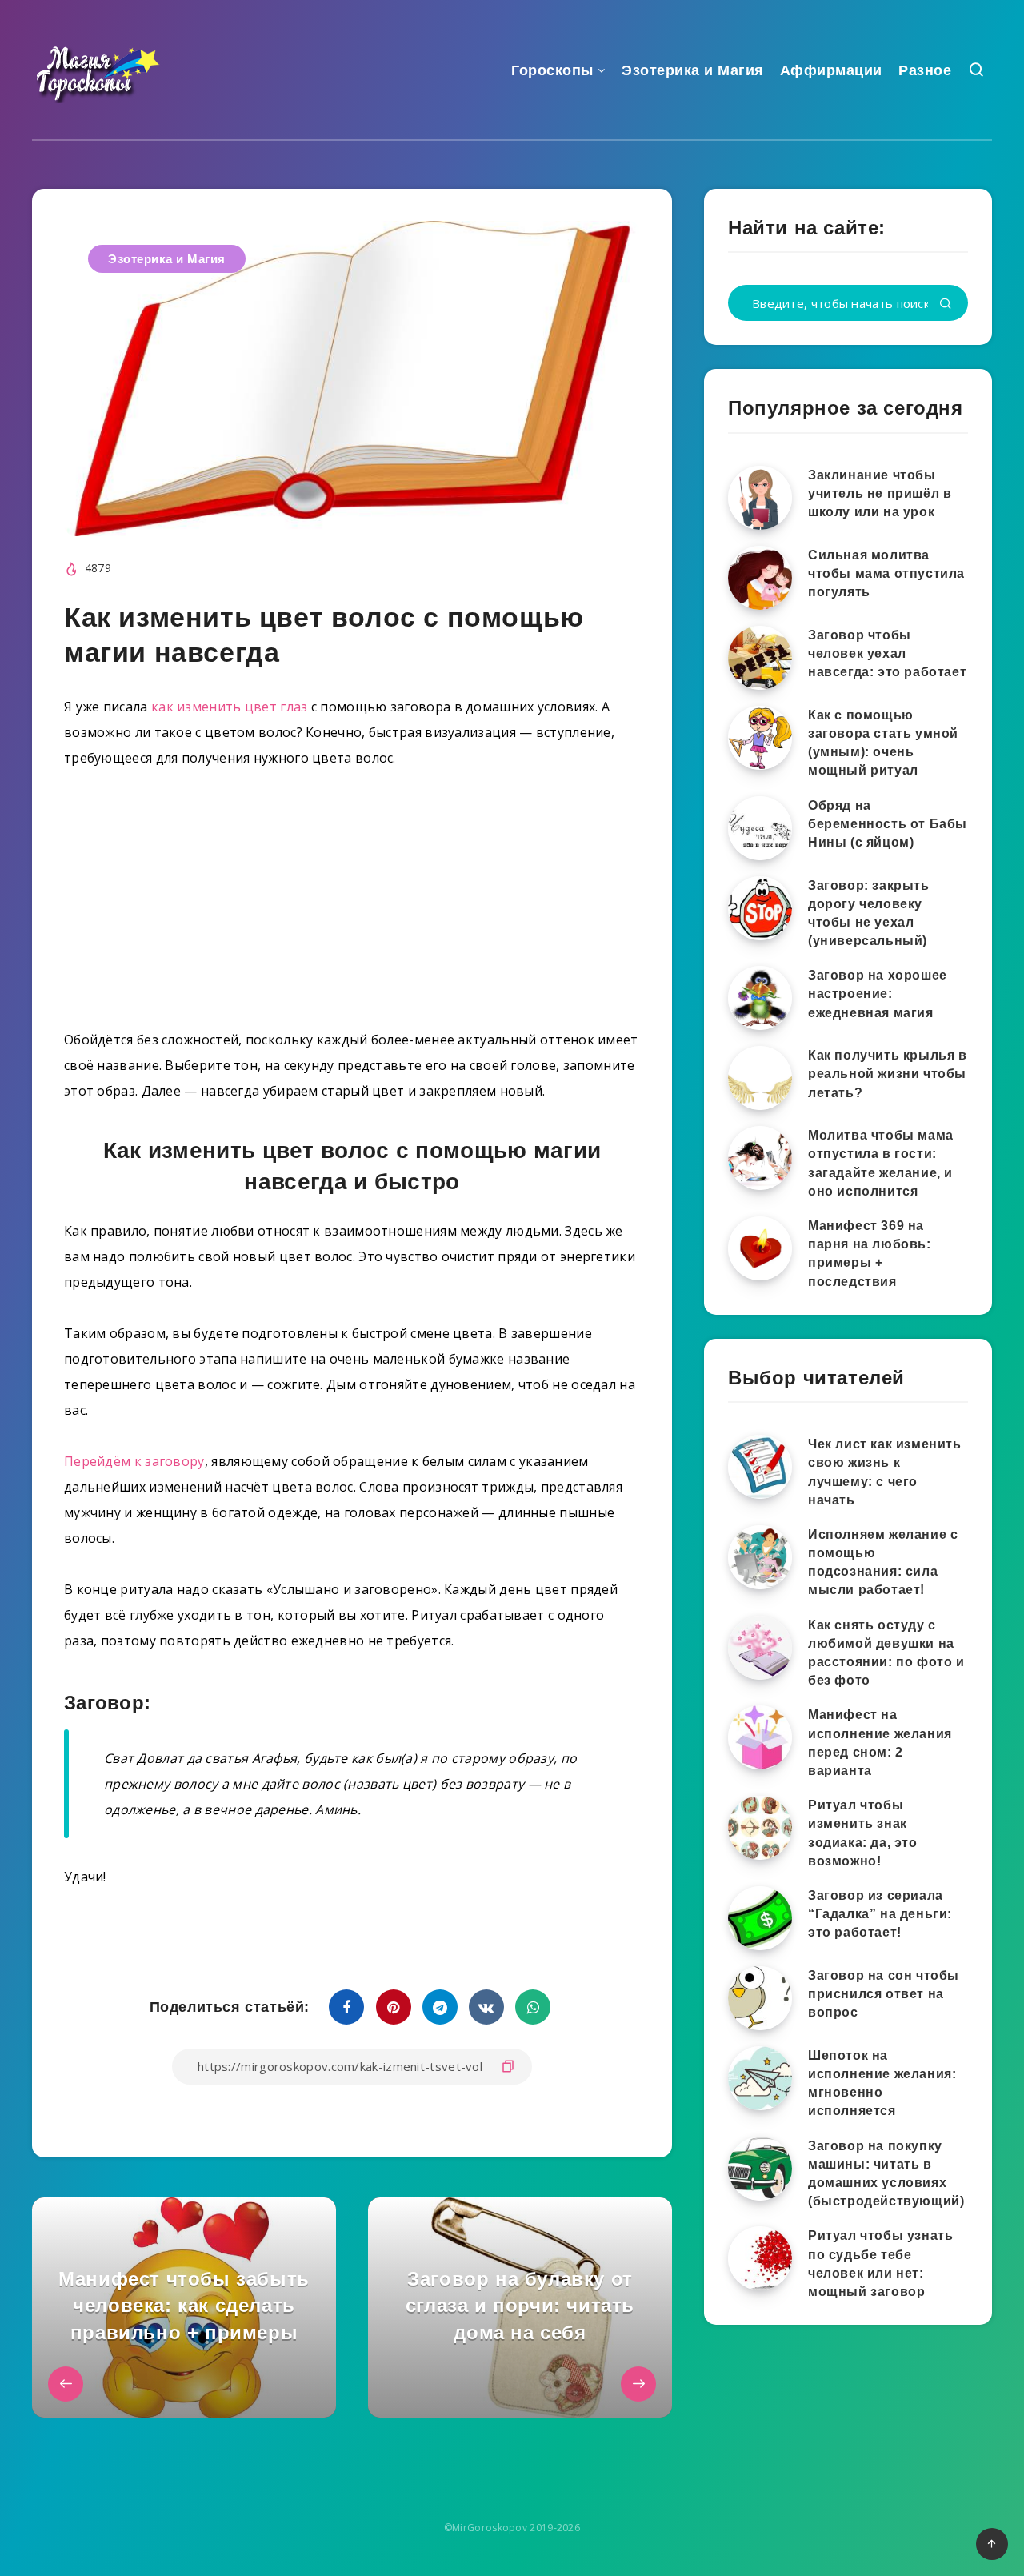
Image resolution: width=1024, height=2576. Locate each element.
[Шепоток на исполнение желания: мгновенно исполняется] (760, 2078)
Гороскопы (552, 70)
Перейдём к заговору (134, 1461)
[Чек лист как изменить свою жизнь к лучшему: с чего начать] (760, 1467)
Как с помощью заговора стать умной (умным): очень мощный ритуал (883, 743)
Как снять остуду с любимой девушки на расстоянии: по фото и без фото (886, 1653)
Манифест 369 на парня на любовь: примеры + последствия (870, 1254)
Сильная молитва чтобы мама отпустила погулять (886, 573)
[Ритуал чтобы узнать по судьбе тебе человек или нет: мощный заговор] (760, 2258)
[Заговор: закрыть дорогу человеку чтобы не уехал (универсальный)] (760, 908)
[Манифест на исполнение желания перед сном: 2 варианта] (760, 1737)
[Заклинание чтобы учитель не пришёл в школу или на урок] (760, 498)
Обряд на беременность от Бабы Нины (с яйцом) (888, 824)
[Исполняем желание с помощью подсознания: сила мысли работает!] (760, 1557)
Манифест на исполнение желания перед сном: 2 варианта (880, 1743)
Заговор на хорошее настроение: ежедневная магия (878, 994)
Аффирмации (831, 70)
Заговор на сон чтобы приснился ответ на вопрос (884, 1994)
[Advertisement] (352, 905)
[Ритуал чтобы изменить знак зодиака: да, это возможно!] (760, 1828)
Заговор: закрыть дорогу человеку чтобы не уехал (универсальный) (869, 913)
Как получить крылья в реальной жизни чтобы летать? (888, 1074)
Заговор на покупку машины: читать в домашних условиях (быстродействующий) (886, 2174)
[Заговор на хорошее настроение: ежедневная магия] (760, 998)
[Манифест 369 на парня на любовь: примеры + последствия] (760, 1248)
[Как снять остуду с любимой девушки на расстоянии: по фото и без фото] (760, 1648)
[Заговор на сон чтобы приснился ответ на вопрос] (760, 1998)
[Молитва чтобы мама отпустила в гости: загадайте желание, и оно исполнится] (760, 1158)
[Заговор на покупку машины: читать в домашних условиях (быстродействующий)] (760, 2169)
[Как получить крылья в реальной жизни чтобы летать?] (760, 1078)
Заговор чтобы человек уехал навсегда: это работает (887, 653)
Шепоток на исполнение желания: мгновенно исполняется (882, 2083)
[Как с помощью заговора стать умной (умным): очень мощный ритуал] (760, 738)
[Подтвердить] (946, 304)
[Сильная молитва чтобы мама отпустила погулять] (760, 578)
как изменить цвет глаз (230, 707)
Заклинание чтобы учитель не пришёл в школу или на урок (880, 493)
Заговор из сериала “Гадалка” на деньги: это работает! (880, 1914)
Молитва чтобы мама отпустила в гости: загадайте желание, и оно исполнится (881, 1163)
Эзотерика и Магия (693, 70)
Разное (925, 70)
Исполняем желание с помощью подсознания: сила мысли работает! (883, 1562)
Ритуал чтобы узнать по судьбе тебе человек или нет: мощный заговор (880, 2264)
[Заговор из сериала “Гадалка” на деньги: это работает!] (760, 1918)
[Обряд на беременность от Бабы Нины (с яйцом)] (760, 828)
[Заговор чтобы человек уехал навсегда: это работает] (760, 658)
